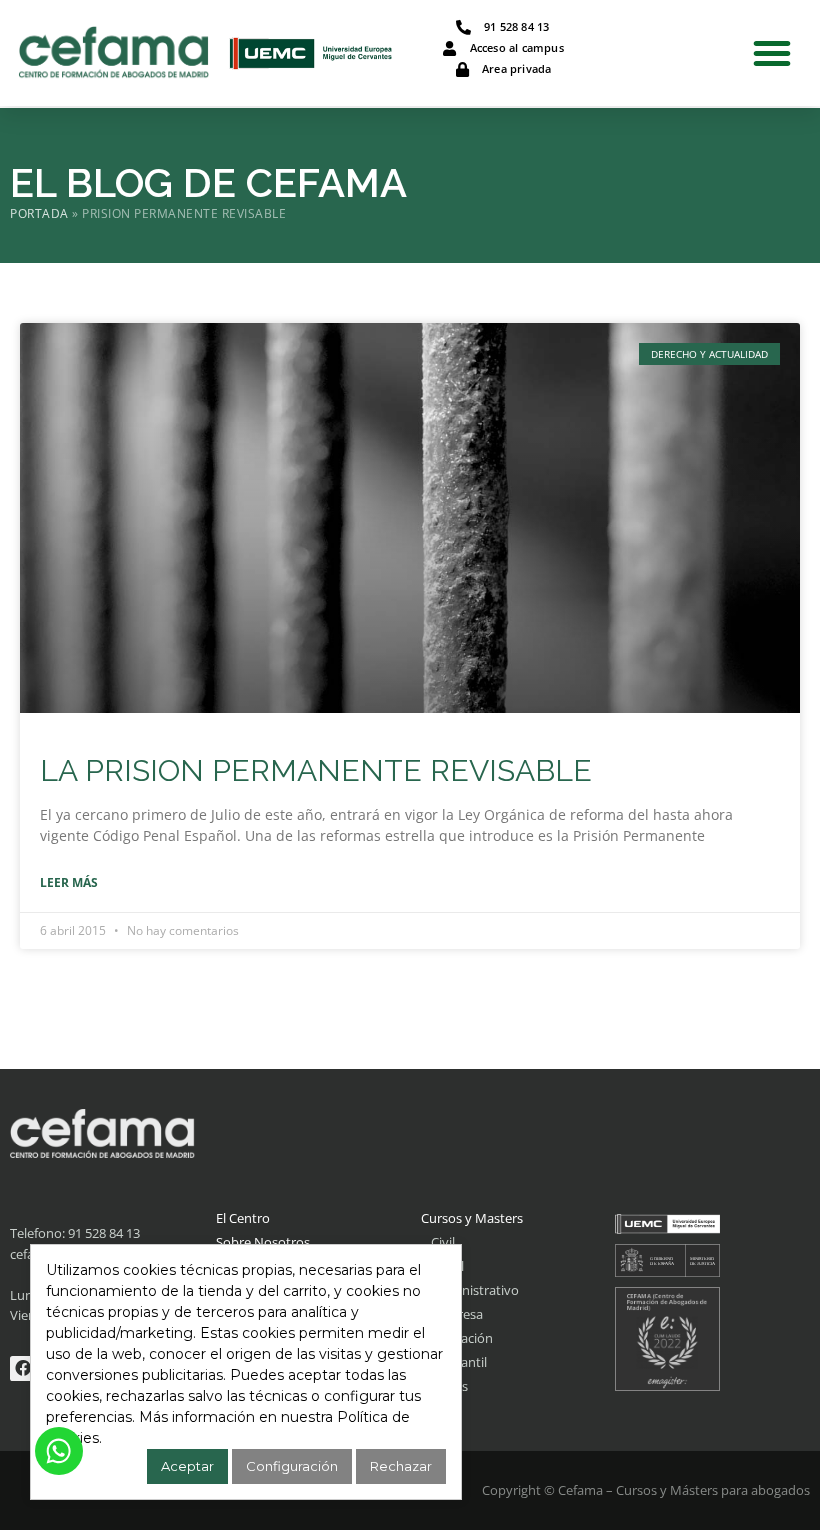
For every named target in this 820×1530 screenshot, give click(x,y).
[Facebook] (23, 1369)
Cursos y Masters (472, 1218)
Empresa (457, 1314)
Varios (449, 1386)
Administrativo (475, 1290)
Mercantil (459, 1362)
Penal (447, 1266)
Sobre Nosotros (263, 1242)
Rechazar (401, 1466)
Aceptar (187, 1466)
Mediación (462, 1338)
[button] (772, 53)
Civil (443, 1242)
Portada (39, 213)
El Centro (243, 1218)
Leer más (69, 882)
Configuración (292, 1466)
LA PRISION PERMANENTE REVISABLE (316, 770)
